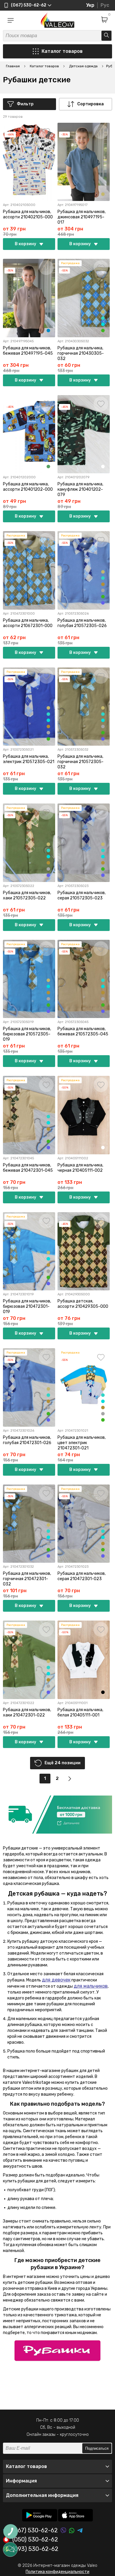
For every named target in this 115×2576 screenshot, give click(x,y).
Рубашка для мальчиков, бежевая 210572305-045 (83, 1031)
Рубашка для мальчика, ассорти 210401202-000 (28, 487)
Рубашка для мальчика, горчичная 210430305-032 (81, 353)
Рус (105, 5)
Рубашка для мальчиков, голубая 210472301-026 (27, 1440)
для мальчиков (91, 1986)
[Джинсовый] (48, 330)
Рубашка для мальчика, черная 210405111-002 (80, 1168)
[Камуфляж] (48, 467)
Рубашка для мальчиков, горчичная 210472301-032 (27, 1579)
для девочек (56, 1980)
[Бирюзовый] (103, 318)
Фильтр (25, 104)
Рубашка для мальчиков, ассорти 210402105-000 (28, 214)
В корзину (26, 244)
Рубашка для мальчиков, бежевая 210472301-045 (28, 1168)
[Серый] (103, 590)
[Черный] (103, 1692)
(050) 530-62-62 (35, 2540)
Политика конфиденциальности (57, 2572)
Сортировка (91, 104)
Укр (90, 5)
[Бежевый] (103, 194)
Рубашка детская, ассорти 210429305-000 (83, 1304)
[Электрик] (103, 603)
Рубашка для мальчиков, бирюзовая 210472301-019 (27, 1306)
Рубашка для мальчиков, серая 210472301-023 (82, 1576)
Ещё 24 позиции (63, 1763)
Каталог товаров (62, 51)
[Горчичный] (103, 584)
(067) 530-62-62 (35, 2530)
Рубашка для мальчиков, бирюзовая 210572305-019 (27, 1034)
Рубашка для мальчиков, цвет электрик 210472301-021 (82, 1443)
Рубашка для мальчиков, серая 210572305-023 (82, 895)
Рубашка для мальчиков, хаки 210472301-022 (27, 1712)
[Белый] (103, 1148)
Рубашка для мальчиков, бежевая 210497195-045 (28, 351)
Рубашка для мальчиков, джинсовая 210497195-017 (82, 217)
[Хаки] (103, 330)
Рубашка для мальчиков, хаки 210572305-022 (27, 895)
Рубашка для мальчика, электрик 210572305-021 (29, 759)
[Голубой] (103, 324)
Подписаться (97, 2448)
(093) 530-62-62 (35, 2549)
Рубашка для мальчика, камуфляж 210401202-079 (80, 489)
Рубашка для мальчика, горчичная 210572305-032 (80, 762)
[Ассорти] (103, 467)
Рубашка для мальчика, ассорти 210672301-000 (28, 623)
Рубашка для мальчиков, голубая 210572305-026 (82, 623)
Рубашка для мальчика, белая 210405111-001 (80, 1712)
